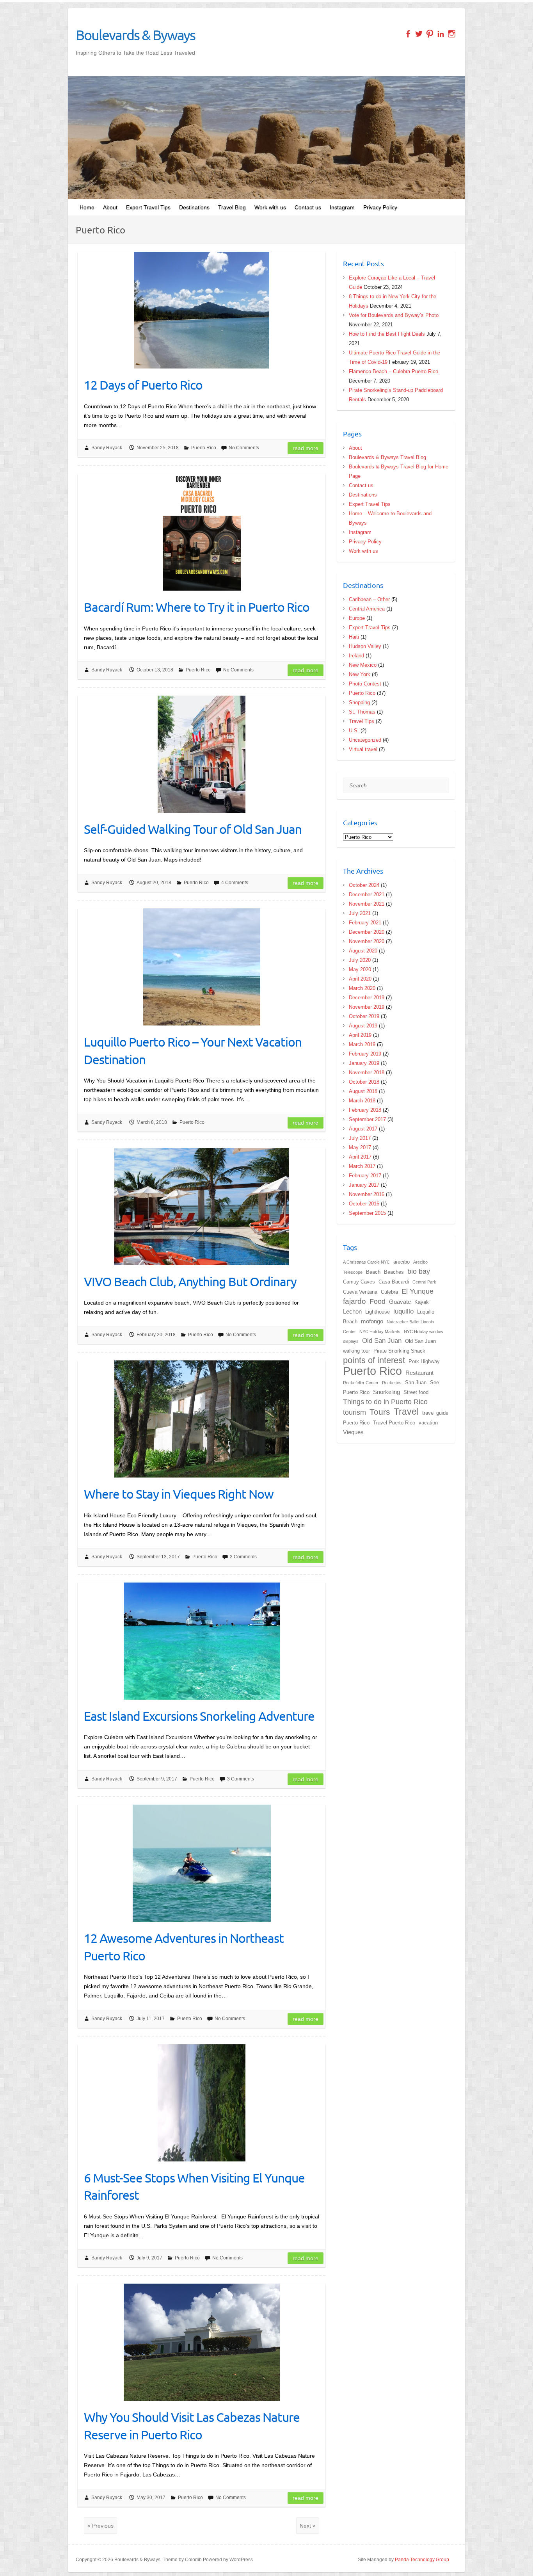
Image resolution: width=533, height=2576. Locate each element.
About (110, 207)
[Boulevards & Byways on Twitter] (419, 34)
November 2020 (367, 941)
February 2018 (365, 1110)
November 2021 (367, 904)
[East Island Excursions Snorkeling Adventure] (202, 1641)
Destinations (194, 207)
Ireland (356, 656)
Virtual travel (363, 749)
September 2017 (367, 1119)
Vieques (353, 1432)
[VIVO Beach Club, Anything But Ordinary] (202, 1207)
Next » (308, 2526)
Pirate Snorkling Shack (399, 1351)
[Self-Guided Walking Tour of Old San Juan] (202, 754)
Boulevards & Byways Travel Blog (387, 457)
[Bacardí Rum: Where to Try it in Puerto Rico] (202, 532)
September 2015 (367, 1213)
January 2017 (364, 1185)
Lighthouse (378, 1312)
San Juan (416, 1382)
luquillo (403, 1311)
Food (378, 1301)
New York (360, 674)
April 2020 (360, 979)
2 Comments (243, 1557)
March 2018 (362, 1101)
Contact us (308, 207)
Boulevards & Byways (135, 35)
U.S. (354, 731)
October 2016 (364, 1204)
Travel (406, 1412)
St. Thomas (362, 712)
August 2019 (363, 1026)
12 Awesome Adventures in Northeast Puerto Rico (184, 1947)
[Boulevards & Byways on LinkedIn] (441, 34)
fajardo (354, 1301)
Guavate (400, 1302)
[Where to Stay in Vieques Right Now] (202, 1419)
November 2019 (367, 1007)
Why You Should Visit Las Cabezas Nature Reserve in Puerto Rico (192, 2426)
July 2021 (360, 913)
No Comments (244, 448)
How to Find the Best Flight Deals (387, 334)
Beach (373, 1272)
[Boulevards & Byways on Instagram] (452, 34)
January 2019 (364, 1063)
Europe (357, 618)
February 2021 (365, 923)
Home (87, 207)
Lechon (352, 1311)
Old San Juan (382, 1341)
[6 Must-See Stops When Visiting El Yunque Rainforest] (202, 2103)
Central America (367, 609)
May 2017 (360, 1147)
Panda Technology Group (422, 2560)
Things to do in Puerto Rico (385, 1402)
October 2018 (364, 1082)
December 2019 (367, 998)
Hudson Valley (365, 646)
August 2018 (363, 1091)
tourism (354, 1412)
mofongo (372, 1321)
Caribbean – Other (369, 599)
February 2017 (365, 1176)
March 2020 (362, 988)
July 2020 (360, 960)
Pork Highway (424, 1361)
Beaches (394, 1272)
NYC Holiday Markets (380, 1332)
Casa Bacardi (394, 1282)
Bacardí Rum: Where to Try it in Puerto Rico (197, 607)
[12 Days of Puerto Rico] (202, 310)
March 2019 (362, 1044)
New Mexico (363, 665)
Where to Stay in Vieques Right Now (179, 1494)
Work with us (270, 207)
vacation (428, 1423)
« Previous (100, 2526)
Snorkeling (386, 1392)
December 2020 (367, 932)
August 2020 (363, 951)
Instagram (342, 207)
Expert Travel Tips (148, 207)
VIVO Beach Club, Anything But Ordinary (190, 1281)
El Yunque (418, 1291)
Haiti (354, 637)
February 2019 (365, 1054)
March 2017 (362, 1166)
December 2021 (367, 895)
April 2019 (360, 1035)
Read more (306, 448)
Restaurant (419, 1373)
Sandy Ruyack (107, 448)
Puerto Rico (204, 448)
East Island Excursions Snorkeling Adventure (199, 1716)
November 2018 (367, 1073)
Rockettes (392, 1383)
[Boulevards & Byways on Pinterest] (430, 34)
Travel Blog (232, 207)
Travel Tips (362, 721)
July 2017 (360, 1138)
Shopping (359, 702)
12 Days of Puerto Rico (143, 385)
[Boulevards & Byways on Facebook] (408, 34)
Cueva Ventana (360, 1292)
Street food (416, 1392)
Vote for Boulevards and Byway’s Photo (394, 315)
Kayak (422, 1302)
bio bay (419, 1271)
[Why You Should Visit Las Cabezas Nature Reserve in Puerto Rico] (202, 2342)
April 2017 (360, 1157)
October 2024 (364, 885)
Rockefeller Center (361, 1383)
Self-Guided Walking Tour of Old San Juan (193, 829)
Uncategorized (365, 740)
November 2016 (367, 1194)
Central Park (424, 1282)
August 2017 (363, 1129)
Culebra (389, 1292)
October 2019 (364, 1016)
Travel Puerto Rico (394, 1423)
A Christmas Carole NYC (366, 1262)
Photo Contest (365, 684)
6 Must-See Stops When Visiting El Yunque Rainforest (194, 2186)
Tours (380, 1412)
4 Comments (235, 883)
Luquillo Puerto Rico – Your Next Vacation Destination (193, 1050)
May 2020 (360, 969)
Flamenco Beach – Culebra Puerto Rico (394, 371)
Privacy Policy (380, 207)
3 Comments (241, 1779)
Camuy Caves (359, 1282)
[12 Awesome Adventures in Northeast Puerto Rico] (202, 1863)
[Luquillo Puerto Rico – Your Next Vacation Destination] (202, 967)
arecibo (402, 1262)
